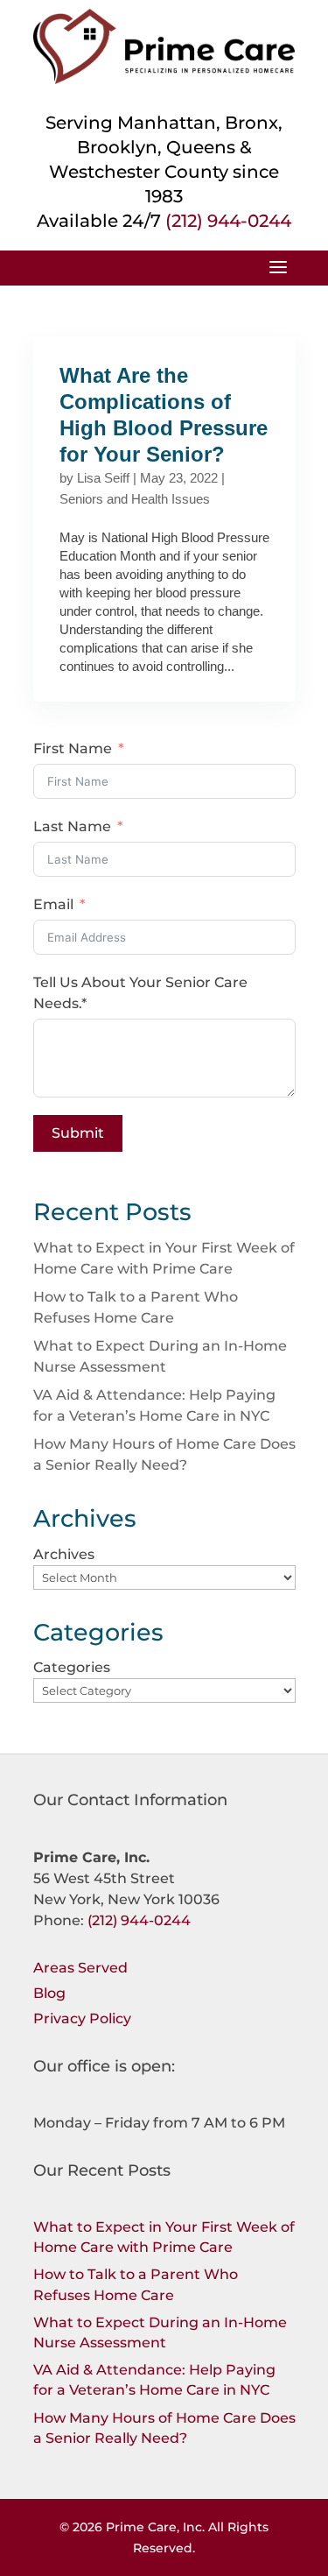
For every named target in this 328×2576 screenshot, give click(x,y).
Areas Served (80, 1968)
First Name (73, 748)
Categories (72, 1667)
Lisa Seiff (103, 478)
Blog (49, 1993)
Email (53, 904)
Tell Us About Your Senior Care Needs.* (140, 993)
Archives (64, 1554)
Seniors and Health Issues (135, 499)
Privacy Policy (82, 2018)
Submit (78, 1133)
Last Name (72, 826)
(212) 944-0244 (228, 221)
